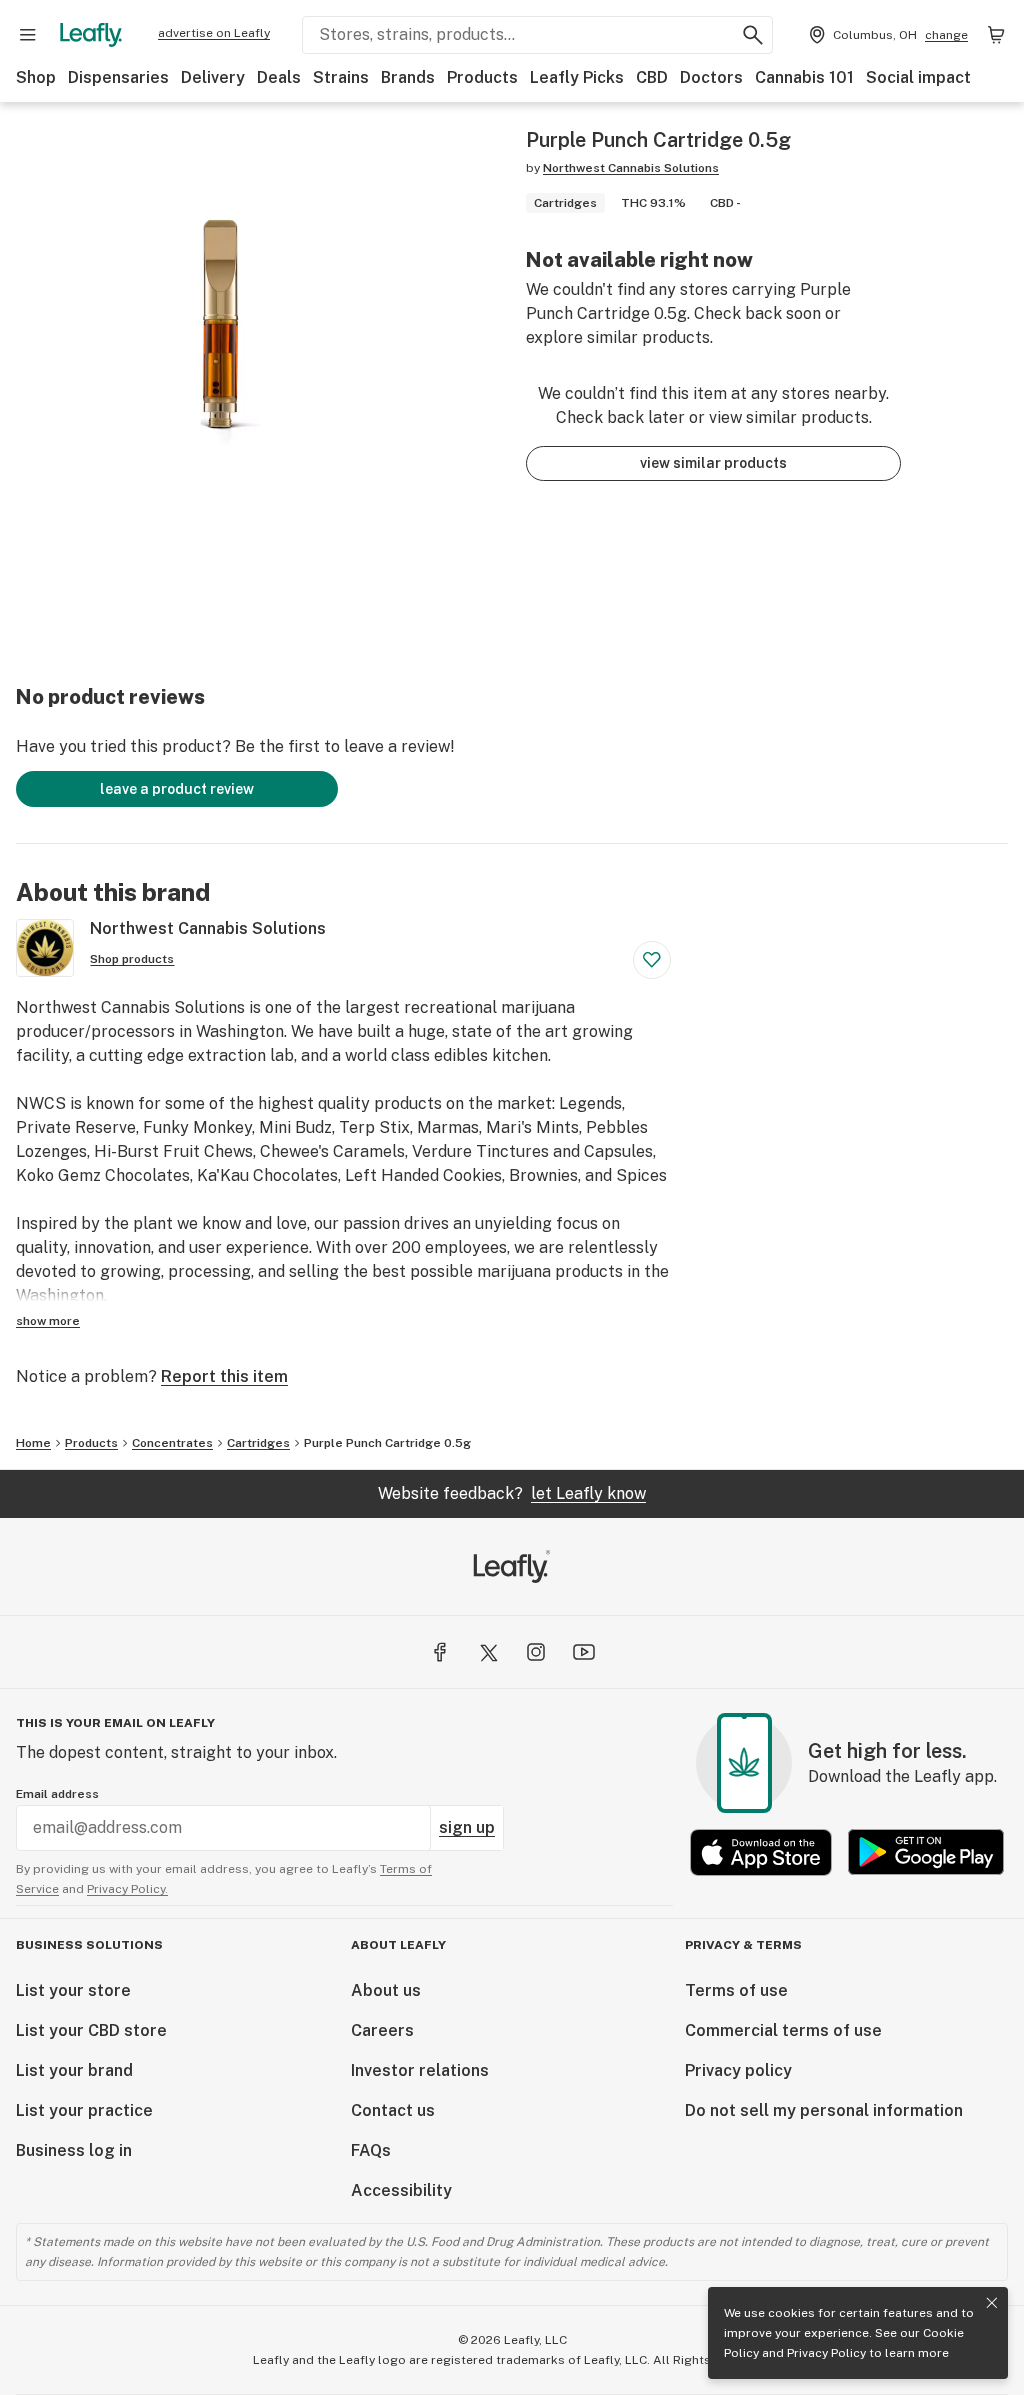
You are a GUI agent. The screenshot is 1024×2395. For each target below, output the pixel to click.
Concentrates (172, 1443)
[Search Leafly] (753, 35)
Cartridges (258, 1443)
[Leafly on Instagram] (536, 1652)
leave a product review (177, 789)
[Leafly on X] (488, 1652)
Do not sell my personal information (824, 2110)
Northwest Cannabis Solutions (631, 168)
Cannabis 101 (804, 77)
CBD (652, 77)
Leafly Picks (577, 77)
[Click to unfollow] (652, 960)
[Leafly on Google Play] (926, 1852)
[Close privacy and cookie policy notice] (992, 2303)
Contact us (393, 2110)
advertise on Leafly (214, 33)
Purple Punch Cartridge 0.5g (387, 1443)
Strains (341, 77)
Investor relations (420, 2070)
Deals (279, 77)
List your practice (84, 2110)
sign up (467, 1827)
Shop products (132, 959)
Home (33, 1443)
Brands (408, 77)
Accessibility (401, 2190)
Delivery (213, 77)
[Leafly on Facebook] (440, 1652)
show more (48, 1321)
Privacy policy (738, 2070)
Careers (382, 2030)
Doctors (711, 77)
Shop (36, 77)
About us (386, 1990)
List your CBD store (91, 2030)
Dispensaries (118, 77)
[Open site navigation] (28, 35)
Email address (57, 1794)
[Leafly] (91, 35)
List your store (73, 1990)
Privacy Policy (826, 2353)
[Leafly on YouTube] (584, 1652)
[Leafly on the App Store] (761, 1852)
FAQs (371, 2150)
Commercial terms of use (783, 2030)
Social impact (918, 77)
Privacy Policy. (127, 1889)
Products (482, 77)
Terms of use (736, 1990)
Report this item (224, 1376)
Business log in (74, 2150)
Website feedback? (512, 1493)
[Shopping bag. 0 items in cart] (996, 35)
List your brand (74, 2070)
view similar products (713, 463)
